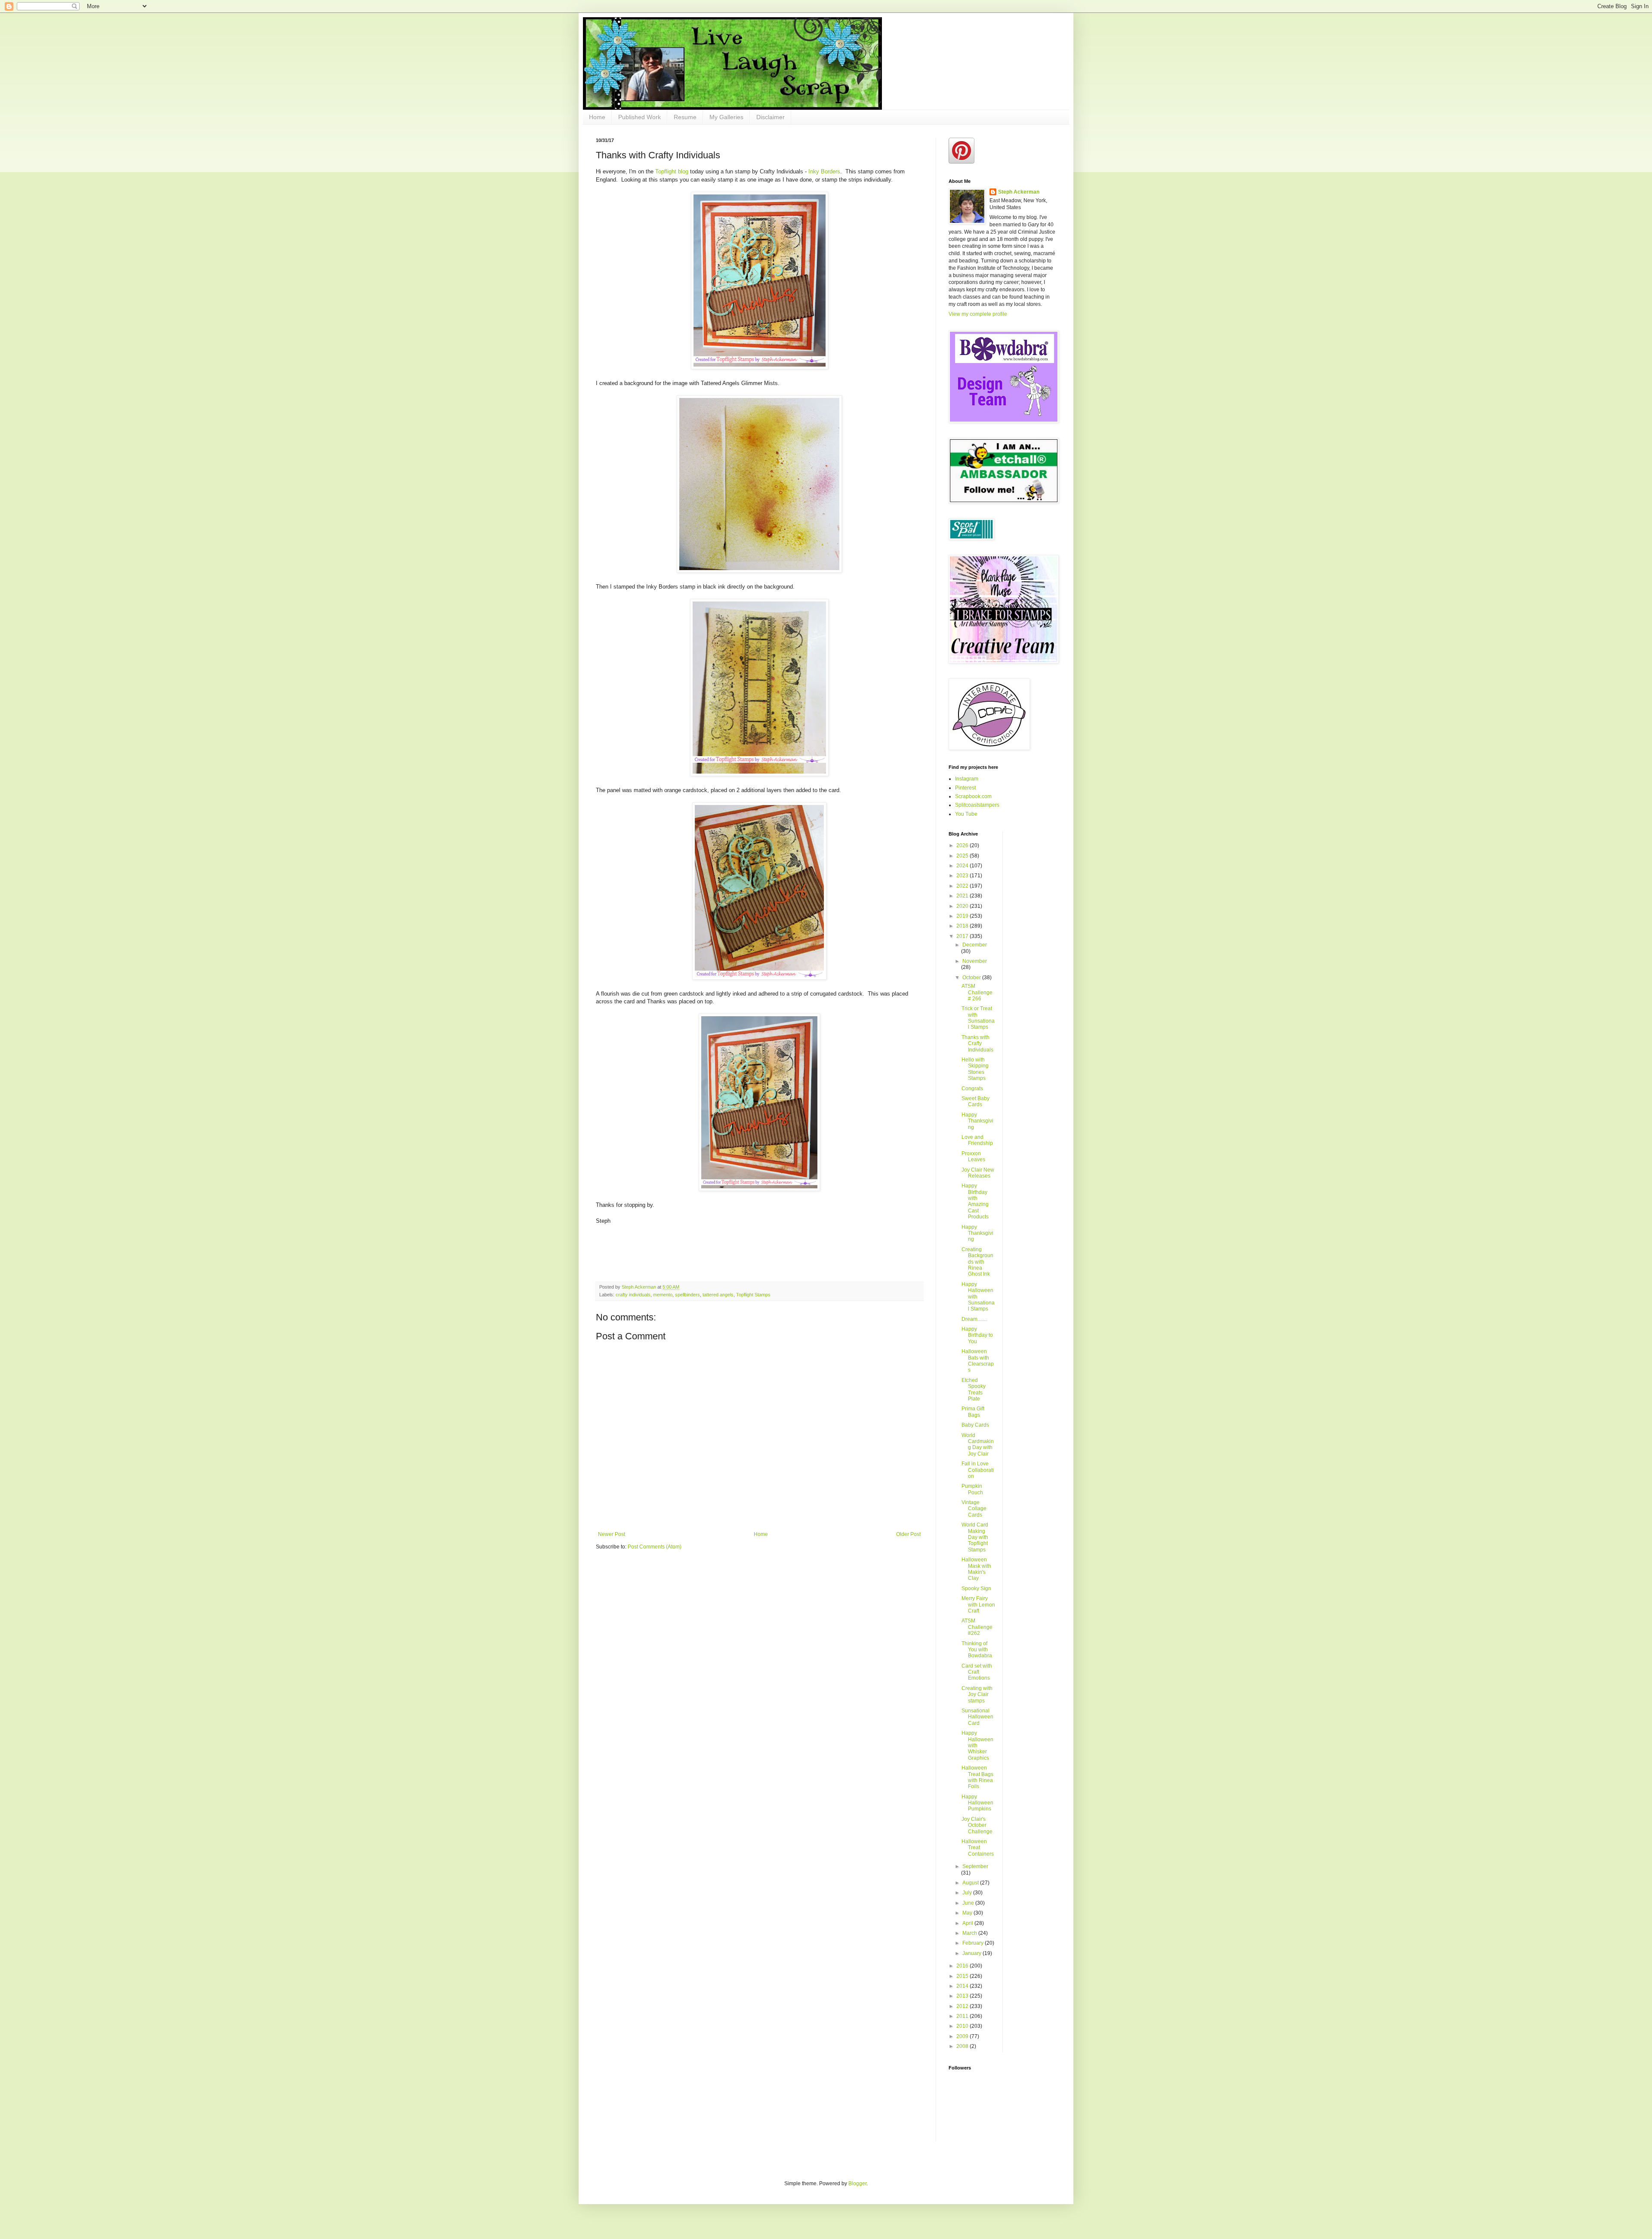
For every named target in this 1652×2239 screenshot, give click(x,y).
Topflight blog (672, 171)
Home (597, 117)
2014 (963, 1986)
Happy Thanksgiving (977, 1121)
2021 (963, 896)
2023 (963, 876)
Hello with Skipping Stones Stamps (975, 1069)
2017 (963, 936)
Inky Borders (823, 171)
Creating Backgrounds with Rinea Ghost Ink (977, 1262)
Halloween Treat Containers (978, 1848)
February (974, 1943)
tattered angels (718, 1295)
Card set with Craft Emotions (977, 1672)
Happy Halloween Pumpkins (977, 1803)
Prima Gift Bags (973, 1412)
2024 (963, 866)
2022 (963, 886)
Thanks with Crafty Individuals (977, 1044)
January (972, 1953)
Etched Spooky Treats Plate (974, 1389)
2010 (963, 2026)
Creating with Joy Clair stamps (977, 1695)
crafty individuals (633, 1295)
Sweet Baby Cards (975, 1101)
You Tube (966, 814)
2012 (963, 2006)
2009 (963, 2036)
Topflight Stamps (753, 1295)
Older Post (908, 1534)
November (975, 961)
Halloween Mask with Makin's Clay (976, 1569)
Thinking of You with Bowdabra (977, 1650)
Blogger (857, 2183)
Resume (685, 117)
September (975, 1866)
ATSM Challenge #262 (977, 1627)
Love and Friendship (977, 1140)
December (975, 945)
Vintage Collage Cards (974, 1509)
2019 (963, 916)
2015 (963, 1976)
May (968, 1913)
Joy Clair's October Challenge (977, 1825)
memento (663, 1295)
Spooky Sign (976, 1588)
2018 (963, 926)
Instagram (967, 779)
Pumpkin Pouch (972, 1489)
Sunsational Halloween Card (977, 1717)
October (972, 978)
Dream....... (974, 1319)
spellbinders (687, 1295)
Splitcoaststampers (977, 805)
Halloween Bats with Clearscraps (978, 1361)
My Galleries (726, 117)
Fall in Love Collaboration (978, 1470)
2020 (963, 906)
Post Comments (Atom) (655, 1547)
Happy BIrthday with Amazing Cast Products (975, 1201)
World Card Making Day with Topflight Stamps (975, 1537)
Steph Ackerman (1019, 192)
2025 (963, 856)
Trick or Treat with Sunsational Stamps (978, 1018)
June (969, 1903)
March (970, 1933)
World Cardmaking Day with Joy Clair (978, 1445)
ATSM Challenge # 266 (977, 992)
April (968, 1923)
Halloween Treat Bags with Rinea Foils (977, 1777)
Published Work (640, 117)
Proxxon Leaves (973, 1157)
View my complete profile (978, 314)
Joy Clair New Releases (978, 1173)
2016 (963, 1966)
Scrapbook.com (973, 796)
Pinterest (965, 788)
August (971, 1883)
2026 (963, 845)
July (968, 1893)
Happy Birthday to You (977, 1335)
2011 (963, 2016)
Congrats (972, 1089)
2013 (963, 1996)
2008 (963, 2046)
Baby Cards (975, 1425)
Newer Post (612, 1534)
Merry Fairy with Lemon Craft (978, 1605)
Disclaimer (771, 117)
